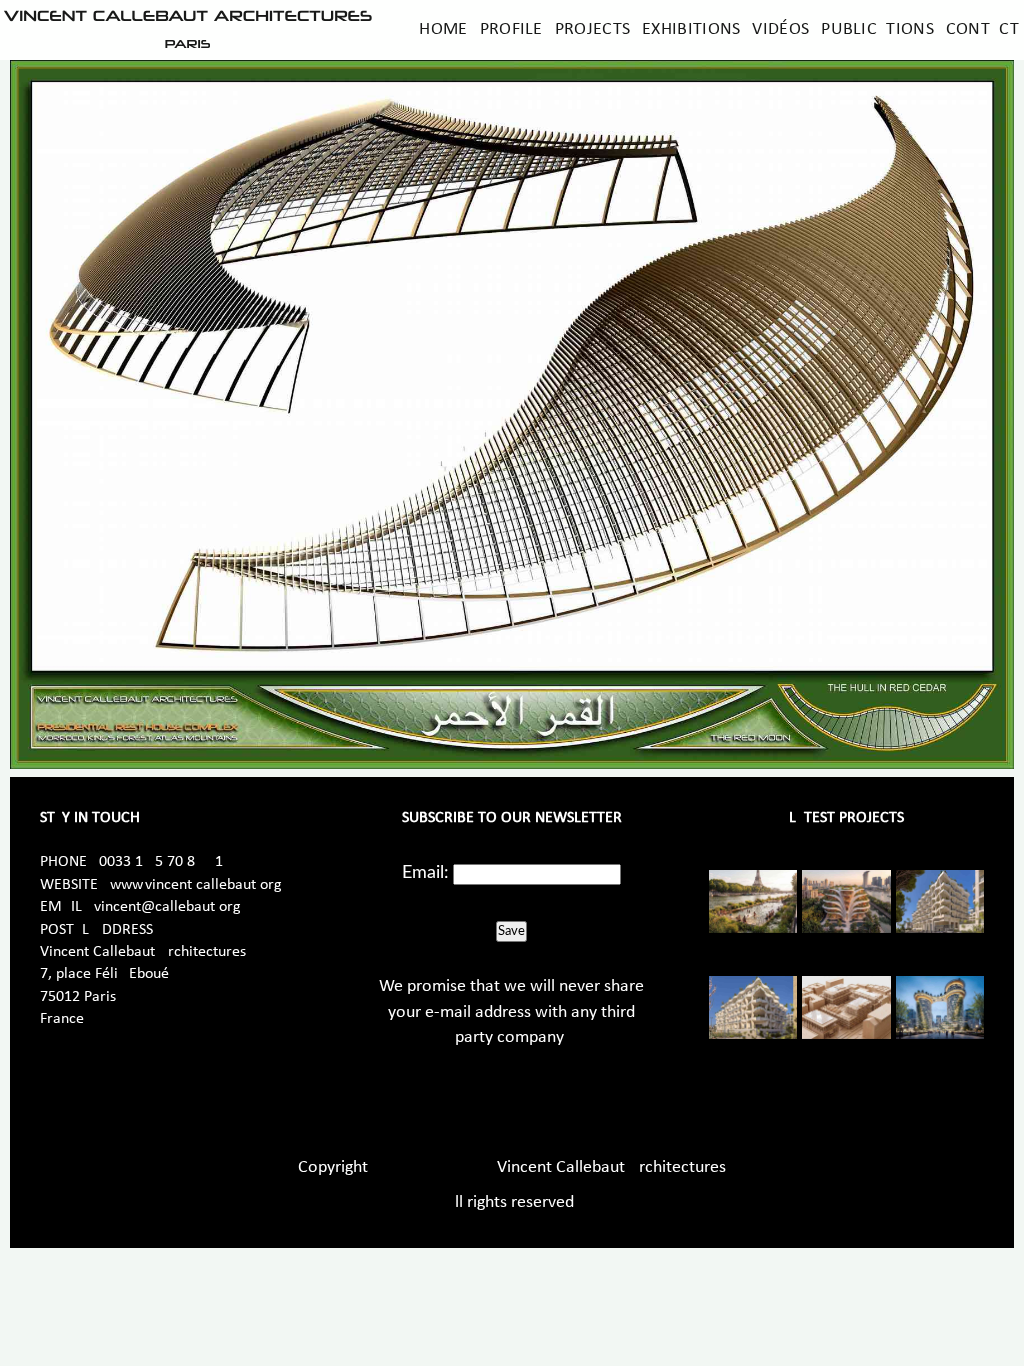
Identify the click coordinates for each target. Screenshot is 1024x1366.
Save (511, 931)
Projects (592, 29)
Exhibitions (691, 29)
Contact (982, 29)
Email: (425, 873)
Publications (877, 29)
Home (443, 29)
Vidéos (780, 29)
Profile (511, 29)
